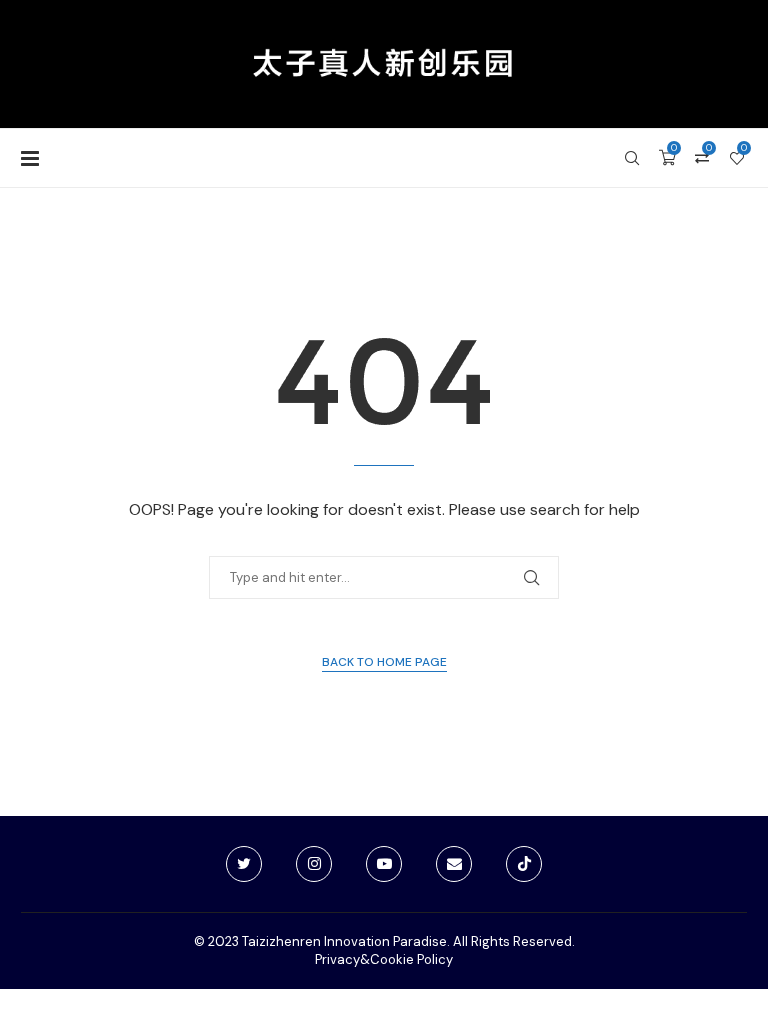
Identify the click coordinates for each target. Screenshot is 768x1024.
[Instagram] (314, 864)
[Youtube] (384, 864)
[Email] (454, 864)
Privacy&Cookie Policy (384, 959)
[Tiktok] (524, 864)
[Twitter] (244, 864)
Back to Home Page (384, 662)
